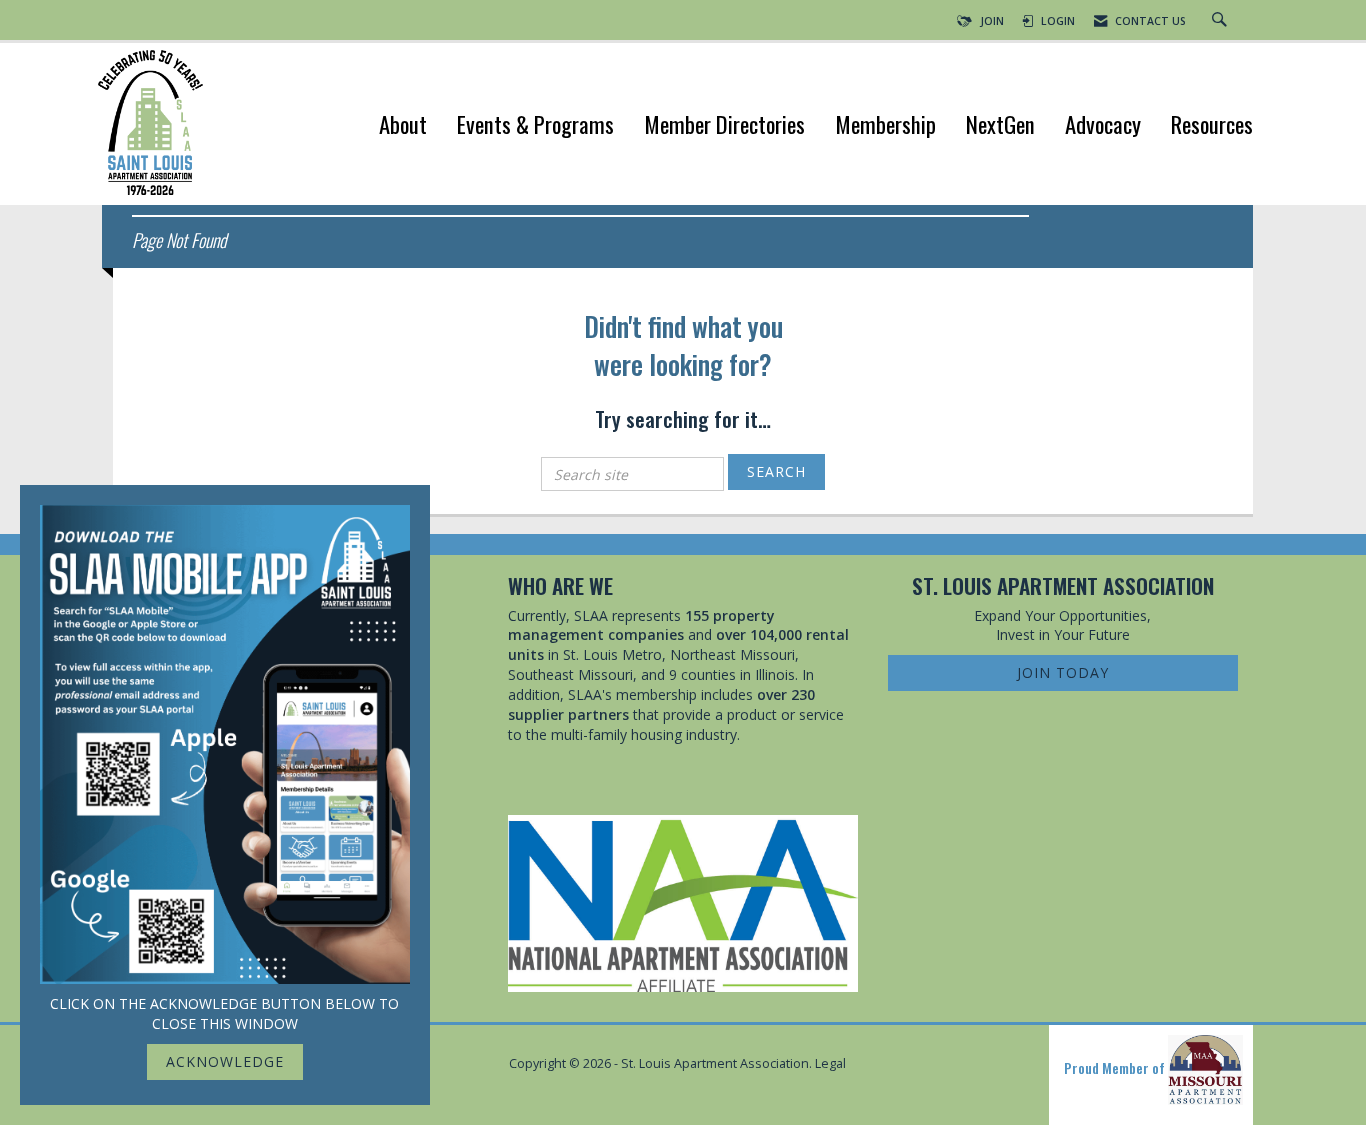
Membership (885, 126)
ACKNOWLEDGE (225, 1061)
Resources (1212, 126)
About (403, 126)
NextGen (1000, 126)
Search (776, 471)
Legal (830, 1063)
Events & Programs (535, 126)
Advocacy (1103, 126)
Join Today (1063, 672)
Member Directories (724, 126)
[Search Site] (1222, 21)
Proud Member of (1116, 1067)
